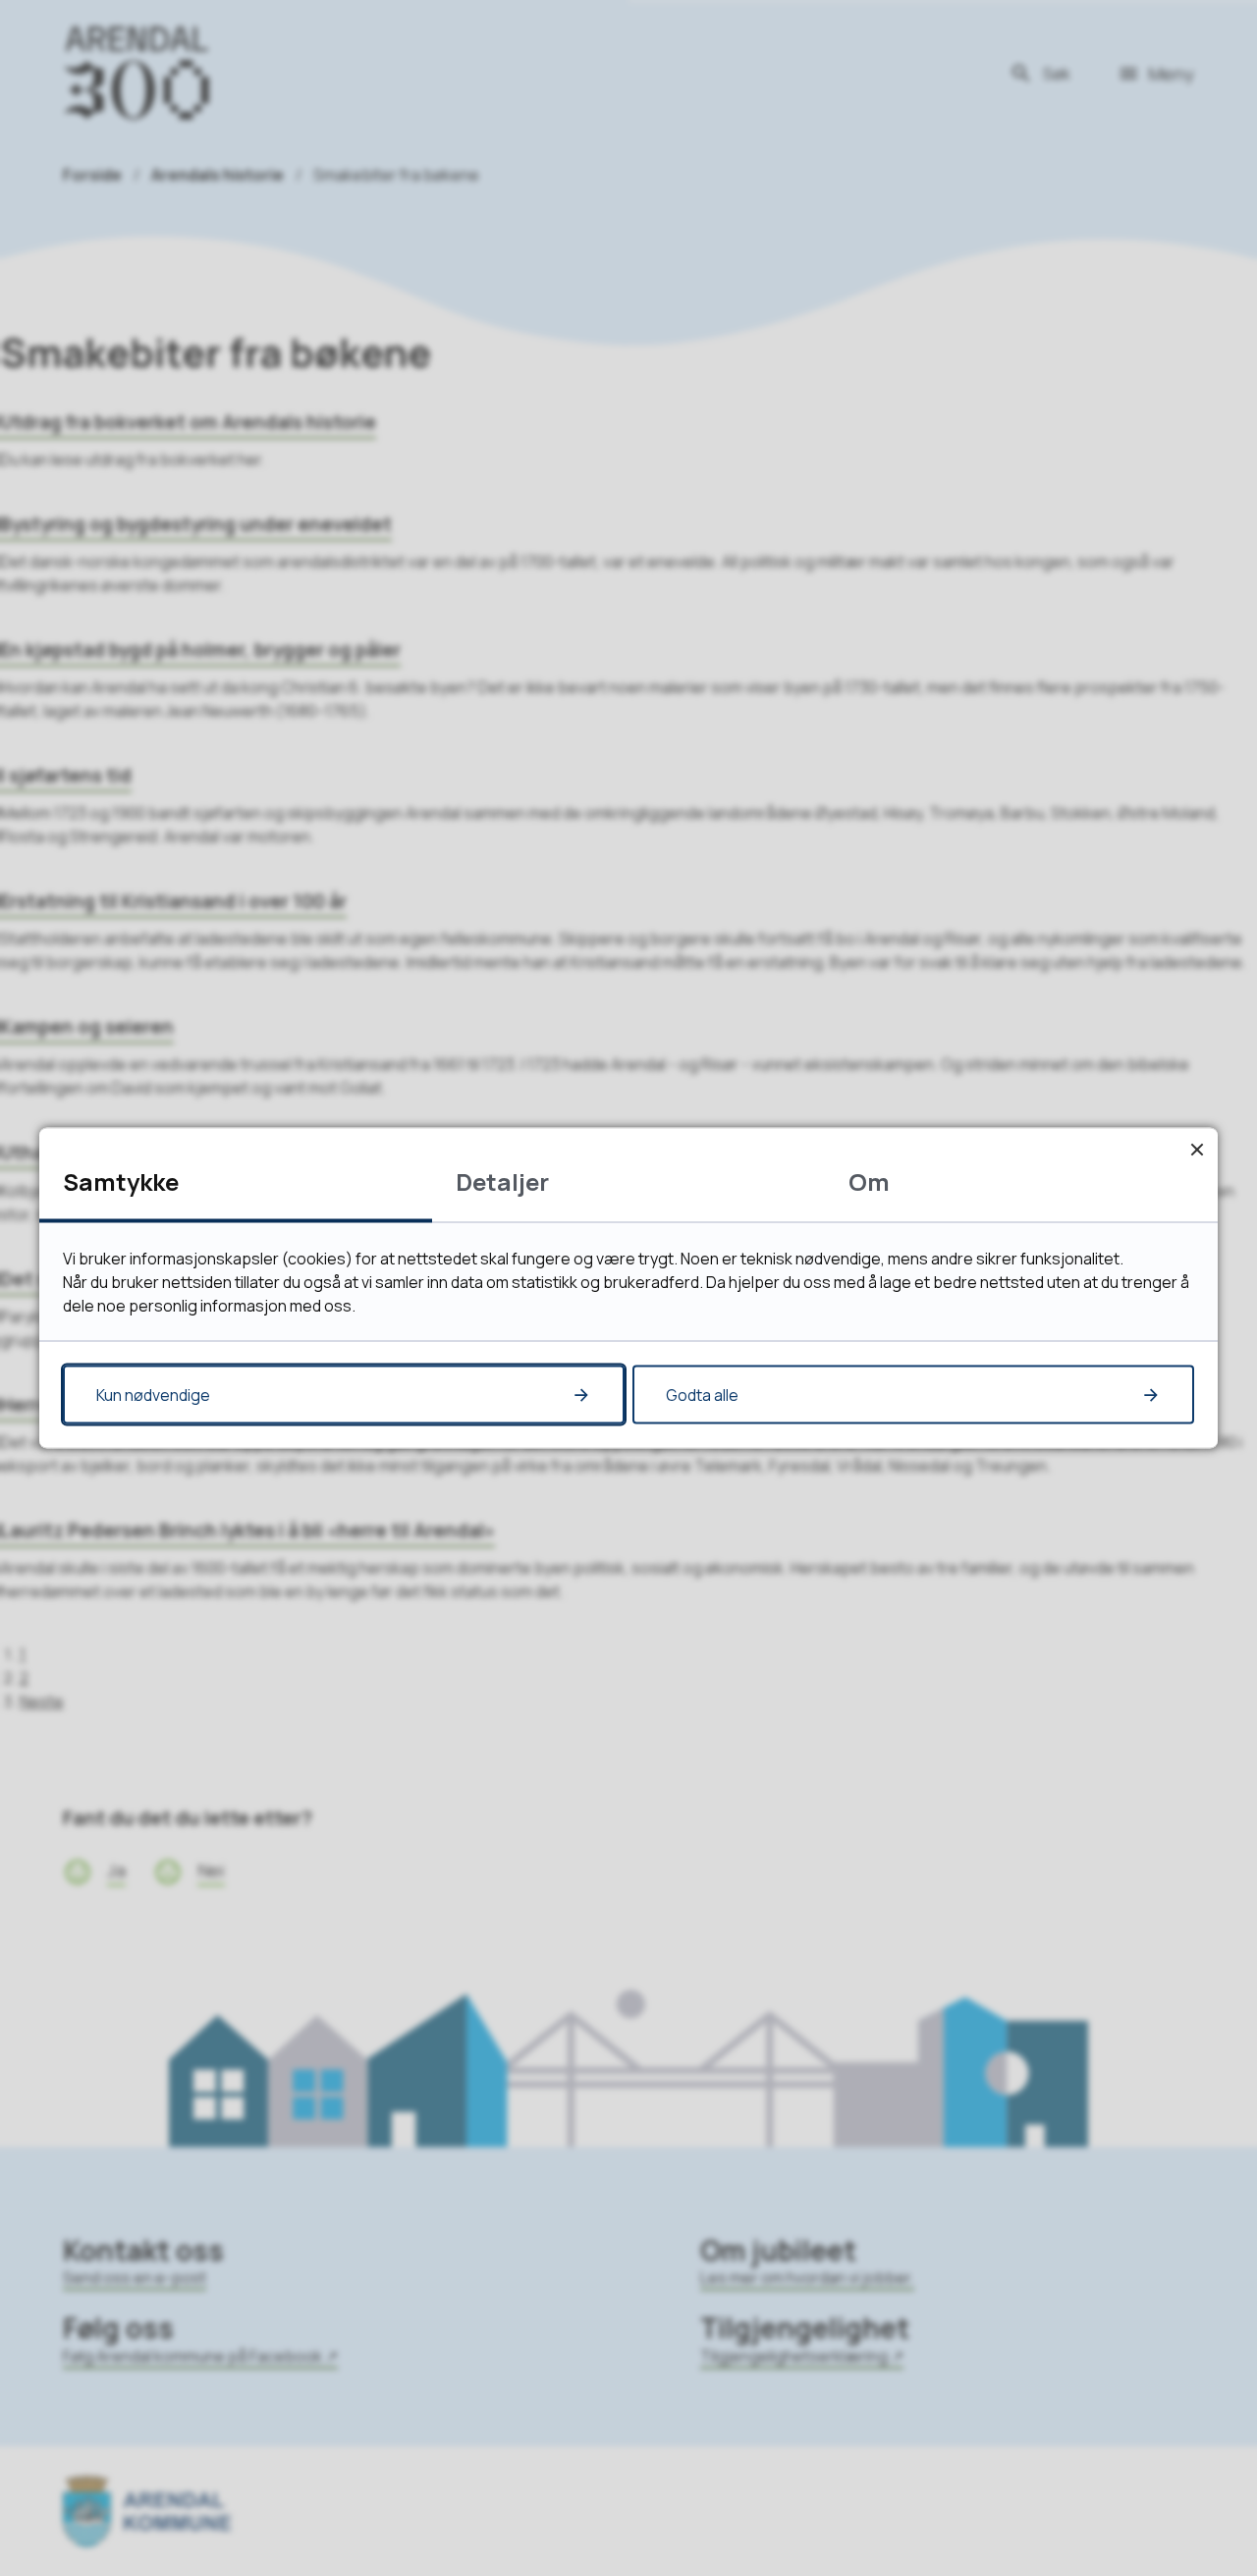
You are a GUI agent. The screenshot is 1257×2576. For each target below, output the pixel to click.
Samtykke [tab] (121, 1181)
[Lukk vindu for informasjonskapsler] (1197, 1149)
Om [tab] (869, 1181)
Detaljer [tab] (502, 1181)
